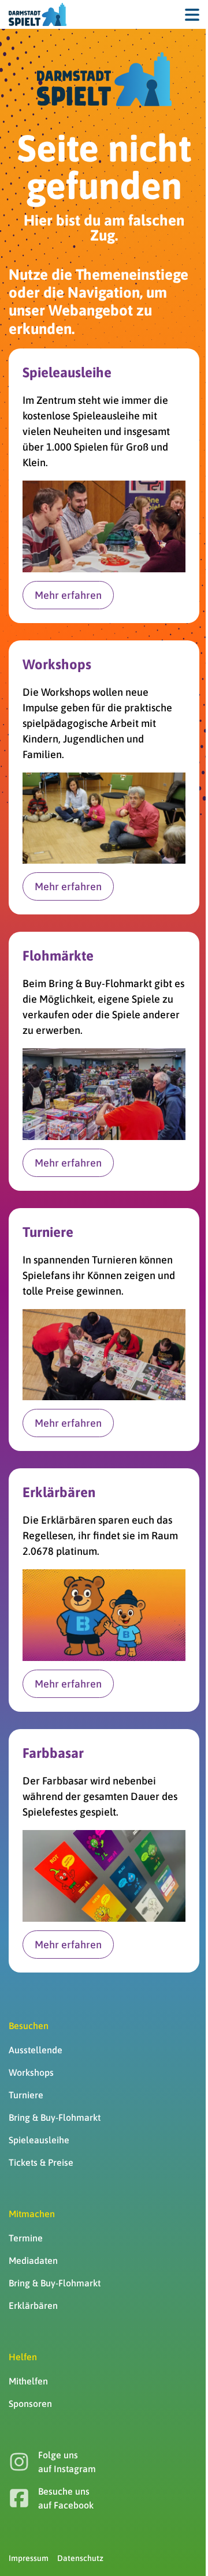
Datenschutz (80, 2558)
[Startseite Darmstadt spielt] (104, 79)
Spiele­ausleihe (39, 2140)
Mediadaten (33, 2260)
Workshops (31, 2072)
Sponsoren (30, 2403)
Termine (26, 2238)
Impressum (29, 2558)
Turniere (26, 2095)
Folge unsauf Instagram (67, 2462)
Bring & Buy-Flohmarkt (55, 2117)
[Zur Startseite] (38, 14)
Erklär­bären (33, 2305)
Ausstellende (36, 2050)
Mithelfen (28, 2381)
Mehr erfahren (68, 595)
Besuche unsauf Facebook (66, 2498)
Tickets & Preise (41, 2162)
